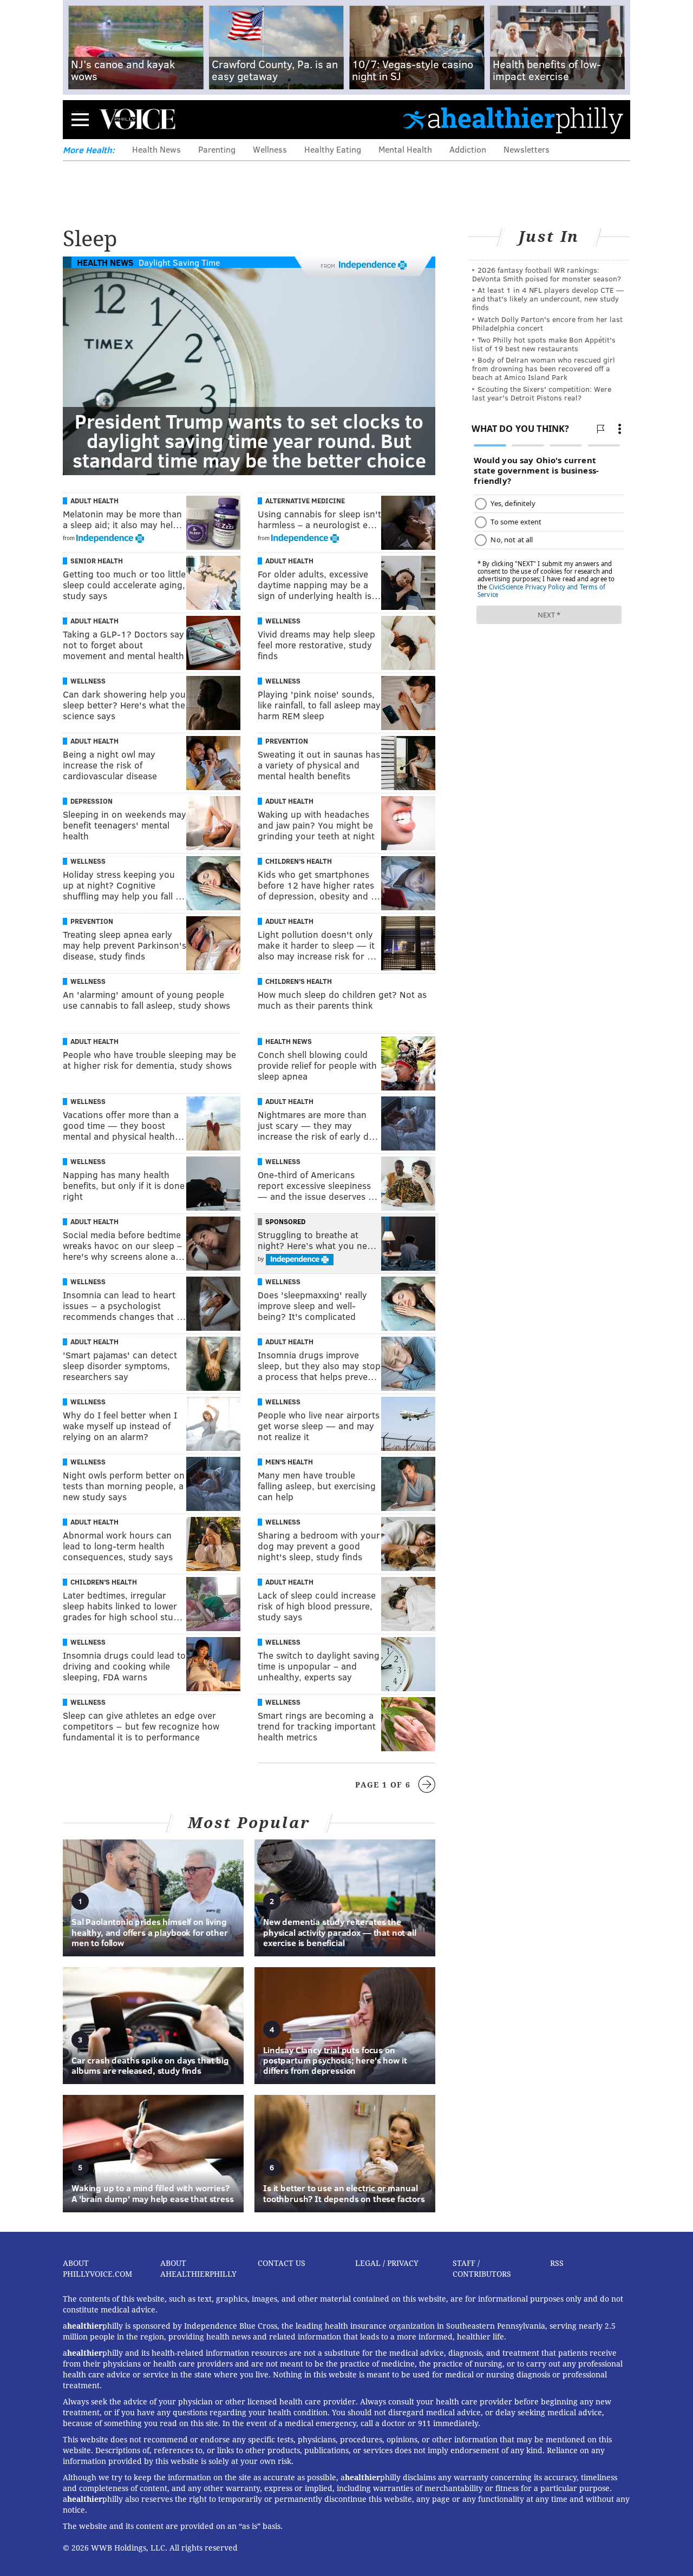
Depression (91, 801)
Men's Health (289, 1462)
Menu (80, 119)
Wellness (270, 149)
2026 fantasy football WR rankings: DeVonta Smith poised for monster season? (547, 274)
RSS (557, 2263)
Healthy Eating (333, 149)
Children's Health (299, 861)
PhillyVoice (137, 119)
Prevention (287, 741)
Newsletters (527, 149)
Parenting (217, 149)
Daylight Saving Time (179, 262)
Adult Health (94, 501)
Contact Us (282, 2263)
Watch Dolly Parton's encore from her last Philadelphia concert (547, 323)
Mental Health (405, 149)
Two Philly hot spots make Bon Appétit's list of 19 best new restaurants (544, 344)
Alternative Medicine (305, 501)
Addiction (468, 149)
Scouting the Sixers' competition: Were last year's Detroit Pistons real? (542, 393)
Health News (156, 149)
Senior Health (97, 561)
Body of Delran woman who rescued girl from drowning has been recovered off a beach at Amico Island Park (544, 368)
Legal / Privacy (387, 2263)
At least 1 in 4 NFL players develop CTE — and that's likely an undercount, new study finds (548, 298)
